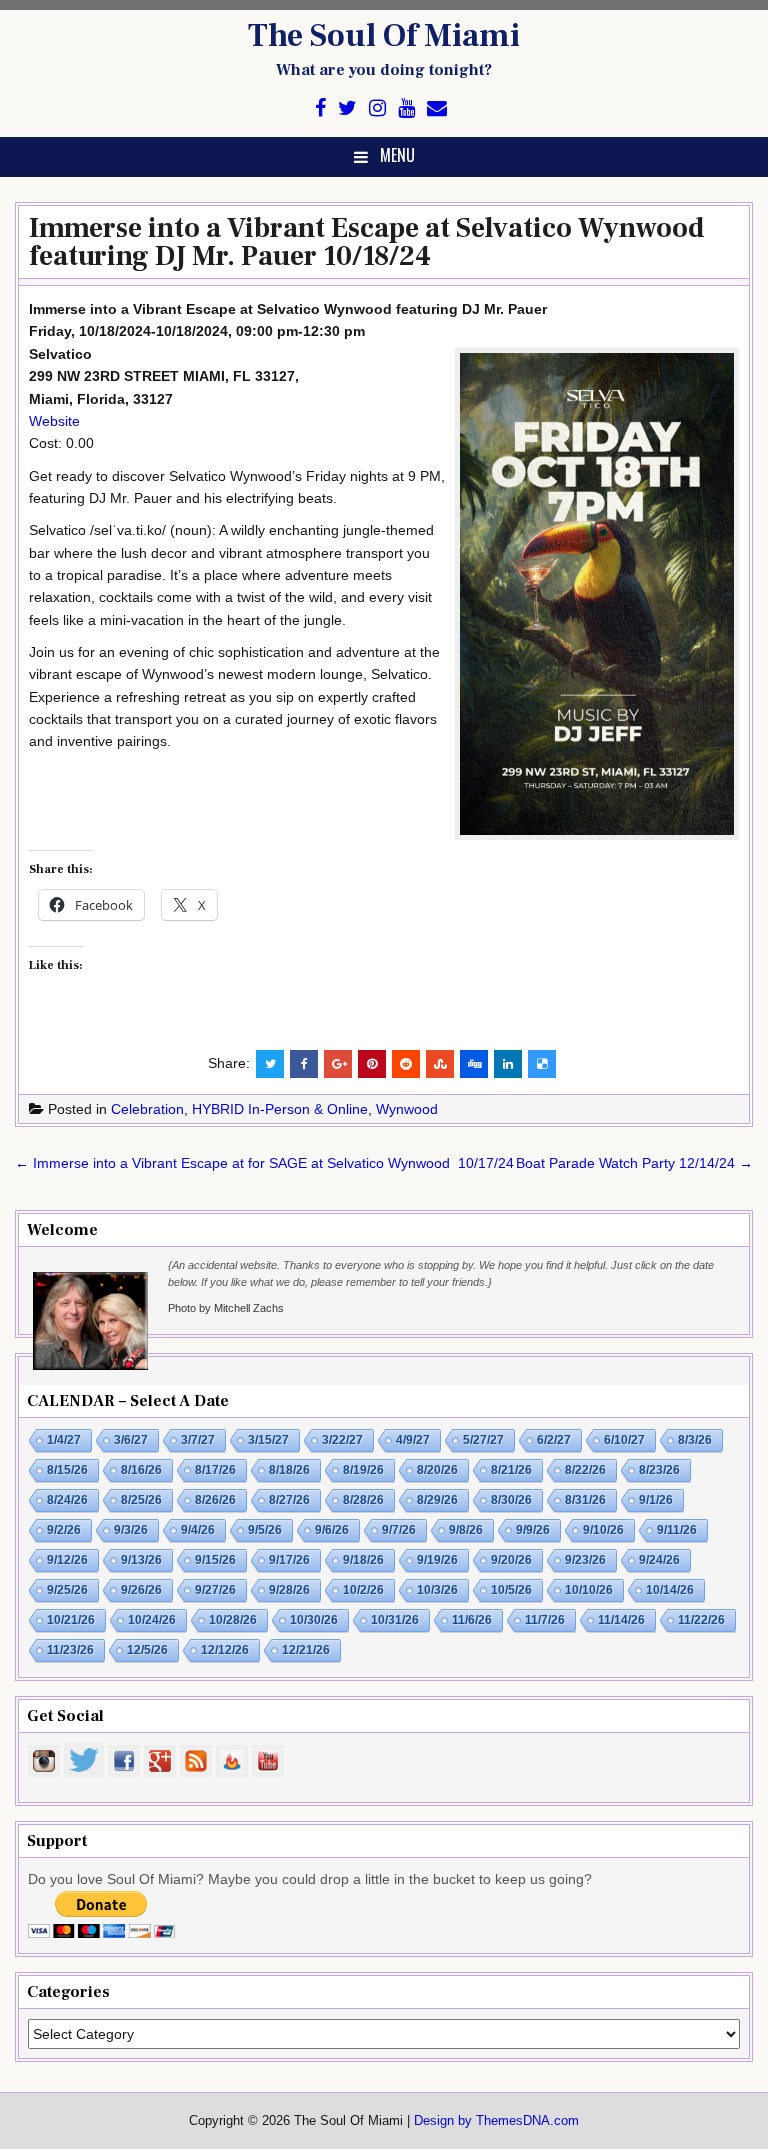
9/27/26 (215, 1590)
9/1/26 (656, 1500)
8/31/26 (585, 1500)
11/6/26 (472, 1620)
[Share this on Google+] (338, 1064)
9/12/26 (67, 1560)
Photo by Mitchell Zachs (226, 1308)
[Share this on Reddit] (406, 1064)
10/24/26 (152, 1620)
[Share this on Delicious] (542, 1064)
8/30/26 (511, 1500)
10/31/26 (395, 1620)
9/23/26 (585, 1560)
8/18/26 (289, 1470)
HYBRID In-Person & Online (280, 1109)
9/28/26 (289, 1590)
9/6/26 (332, 1530)
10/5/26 (511, 1590)
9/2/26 (64, 1530)
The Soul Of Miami (384, 36)
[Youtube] (406, 108)
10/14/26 (670, 1590)
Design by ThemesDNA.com (496, 2121)
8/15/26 (67, 1470)
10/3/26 (437, 1590)
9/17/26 (289, 1560)
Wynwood (407, 1109)
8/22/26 (585, 1470)
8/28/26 (363, 1500)
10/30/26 (314, 1620)
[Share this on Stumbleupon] (440, 1064)
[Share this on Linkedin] (508, 1064)
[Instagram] (377, 108)
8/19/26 (363, 1470)
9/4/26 (198, 1530)
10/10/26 (589, 1590)
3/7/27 (198, 1440)
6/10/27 (624, 1440)
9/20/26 (511, 1560)
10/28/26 (233, 1620)
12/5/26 (147, 1650)
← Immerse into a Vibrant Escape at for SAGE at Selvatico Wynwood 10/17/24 (264, 1163)
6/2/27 (554, 1440)
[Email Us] (437, 108)
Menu (397, 155)
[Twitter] (347, 108)
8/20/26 (437, 1470)
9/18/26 (363, 1560)
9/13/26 (141, 1560)
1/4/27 (64, 1440)
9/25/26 (67, 1590)
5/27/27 (483, 1440)
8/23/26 (659, 1470)
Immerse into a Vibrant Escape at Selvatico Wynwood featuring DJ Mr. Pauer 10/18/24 (367, 242)
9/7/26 (399, 1530)
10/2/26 (363, 1590)
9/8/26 (466, 1530)
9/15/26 (215, 1560)
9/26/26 (141, 1590)
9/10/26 (603, 1530)
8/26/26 (215, 1500)
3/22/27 (342, 1440)
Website (54, 421)
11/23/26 (70, 1650)
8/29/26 (437, 1500)
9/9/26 (533, 1530)
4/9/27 (413, 1440)
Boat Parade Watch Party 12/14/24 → (634, 1163)
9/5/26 (265, 1530)
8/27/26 (289, 1500)
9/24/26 (659, 1560)
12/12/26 (225, 1650)
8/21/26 (511, 1470)
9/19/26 (437, 1560)
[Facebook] (320, 108)
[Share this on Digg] (474, 1064)
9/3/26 (131, 1530)
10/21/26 (71, 1620)
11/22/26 (701, 1620)
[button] (597, 594)
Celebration (147, 1109)
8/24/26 (67, 1500)
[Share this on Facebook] (304, 1064)
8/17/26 (215, 1470)
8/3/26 (695, 1440)
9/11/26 (677, 1530)
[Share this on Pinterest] (372, 1064)
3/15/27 (268, 1440)
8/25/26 (141, 1500)
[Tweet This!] (270, 1064)
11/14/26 (621, 1620)
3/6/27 (131, 1440)
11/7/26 (545, 1620)
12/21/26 (306, 1650)
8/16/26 (141, 1470)
